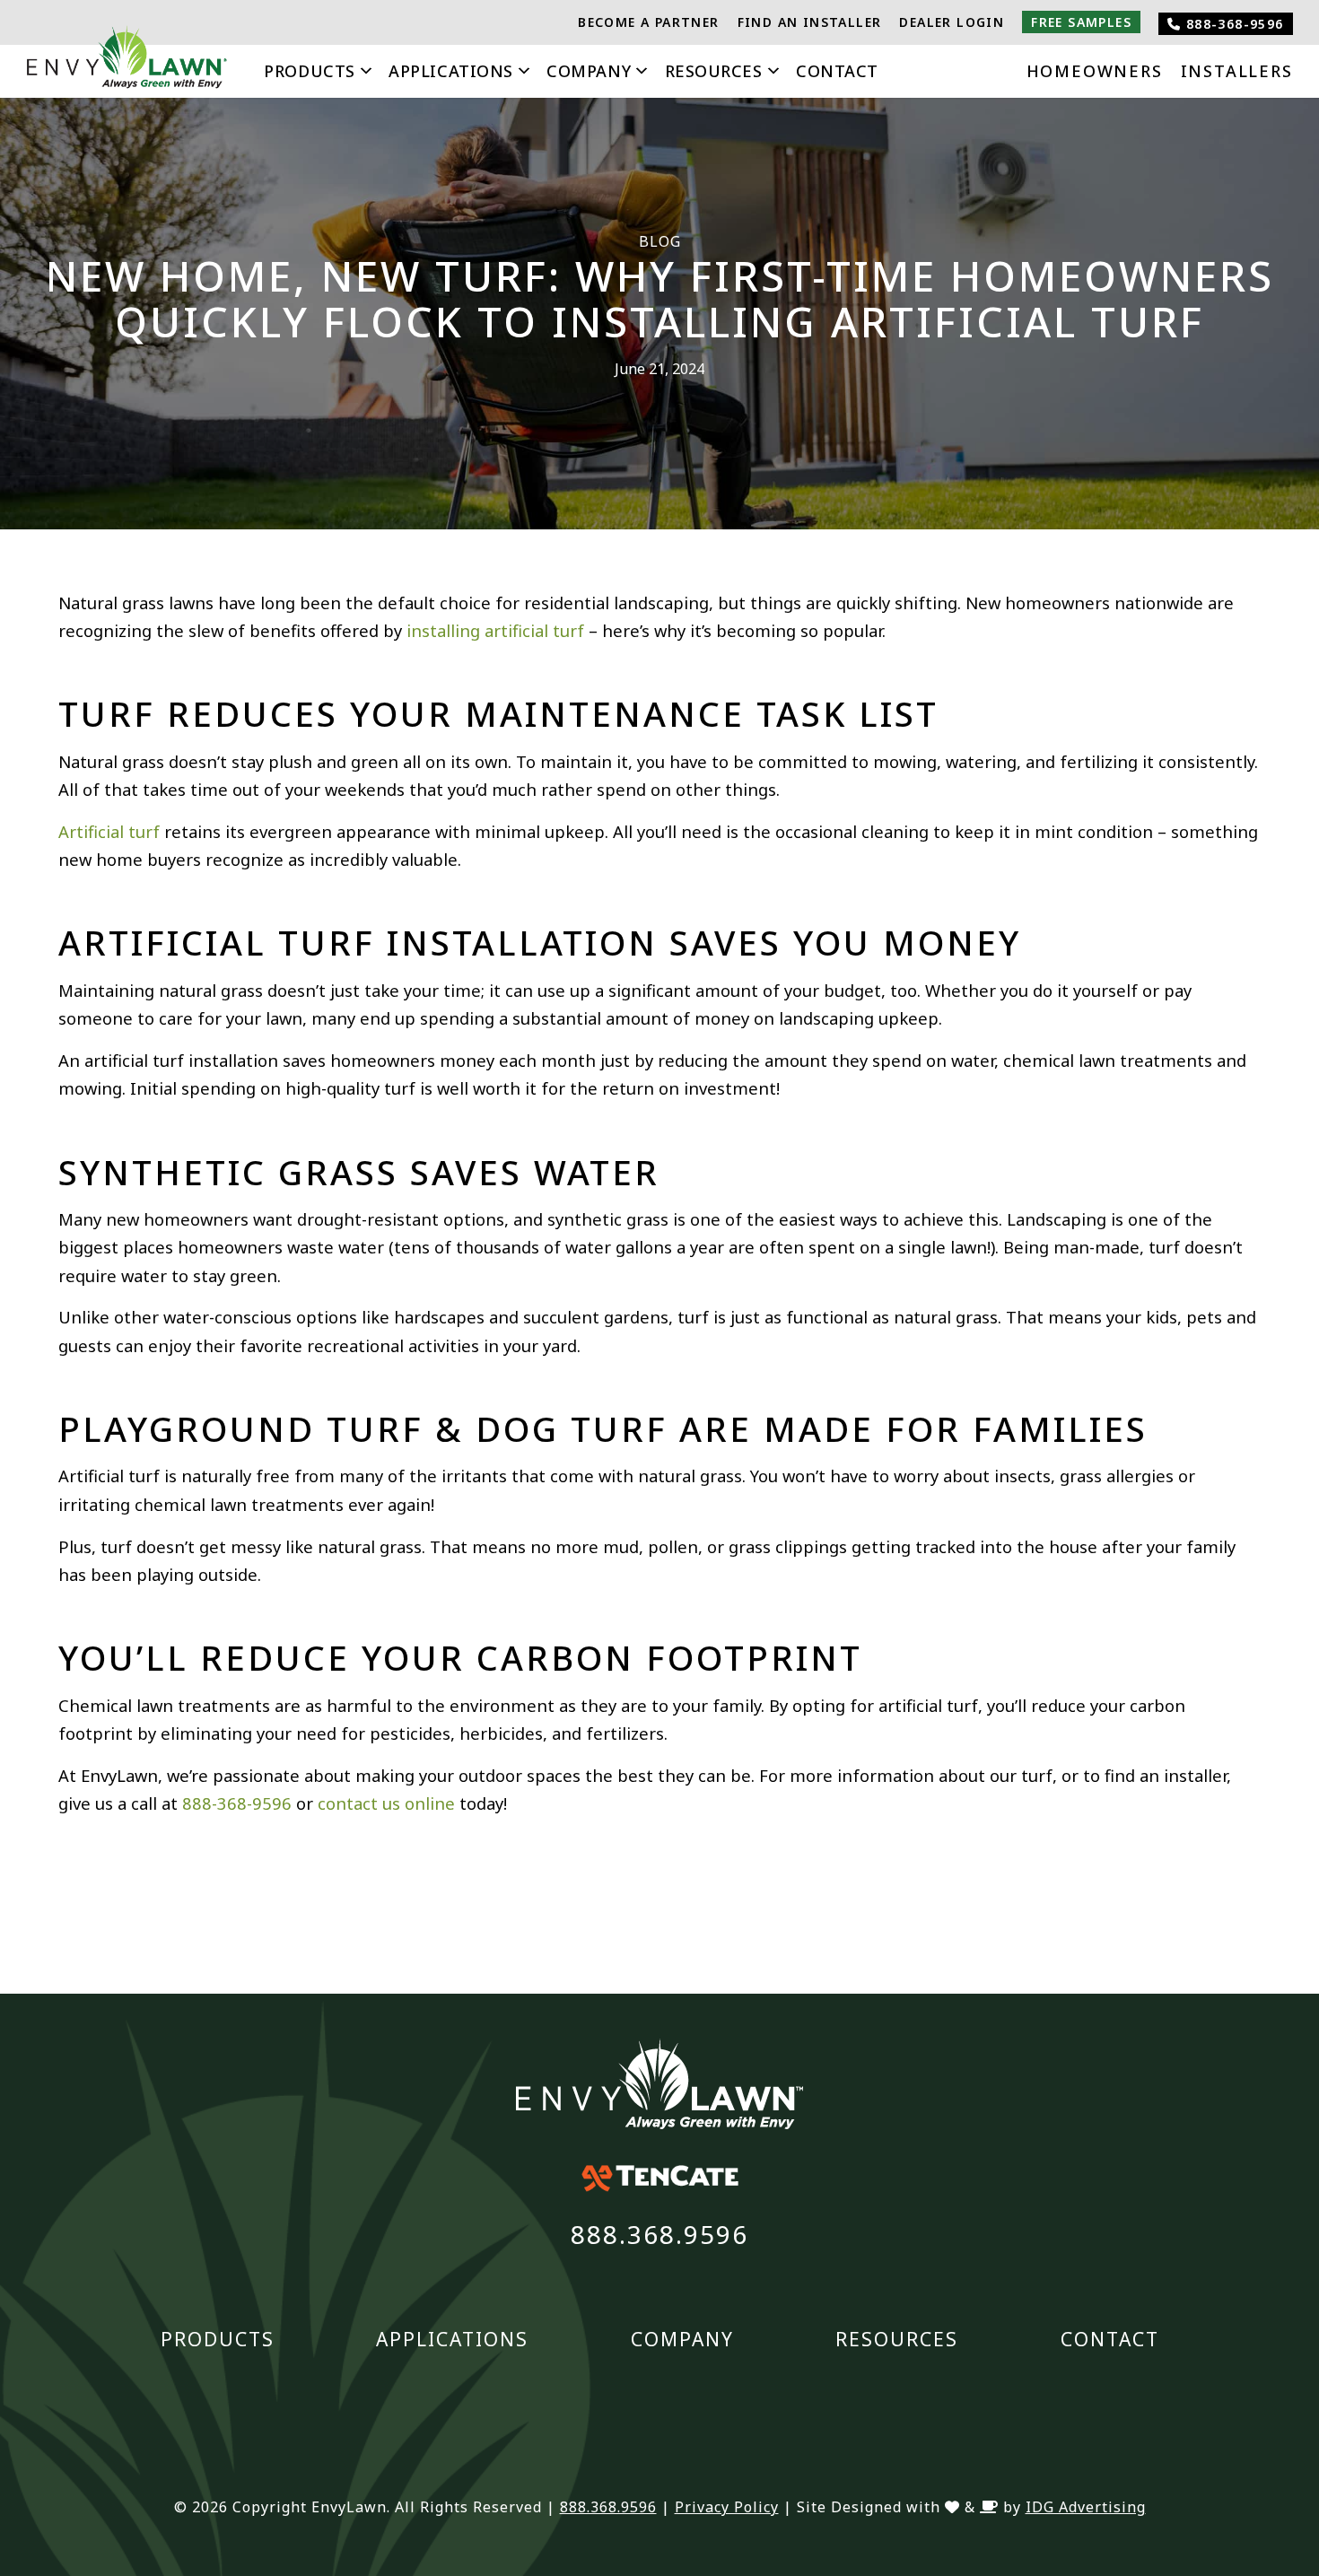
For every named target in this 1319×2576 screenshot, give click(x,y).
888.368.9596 (659, 2234)
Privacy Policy (727, 2507)
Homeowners (1095, 71)
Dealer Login (952, 22)
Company (589, 71)
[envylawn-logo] (127, 62)
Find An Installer (810, 22)
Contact (837, 71)
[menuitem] (648, 22)
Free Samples (1081, 22)
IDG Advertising (1086, 2507)
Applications (450, 71)
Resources (714, 71)
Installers (1237, 71)
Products (309, 71)
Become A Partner (648, 22)
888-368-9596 (1232, 24)
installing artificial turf (495, 630)
